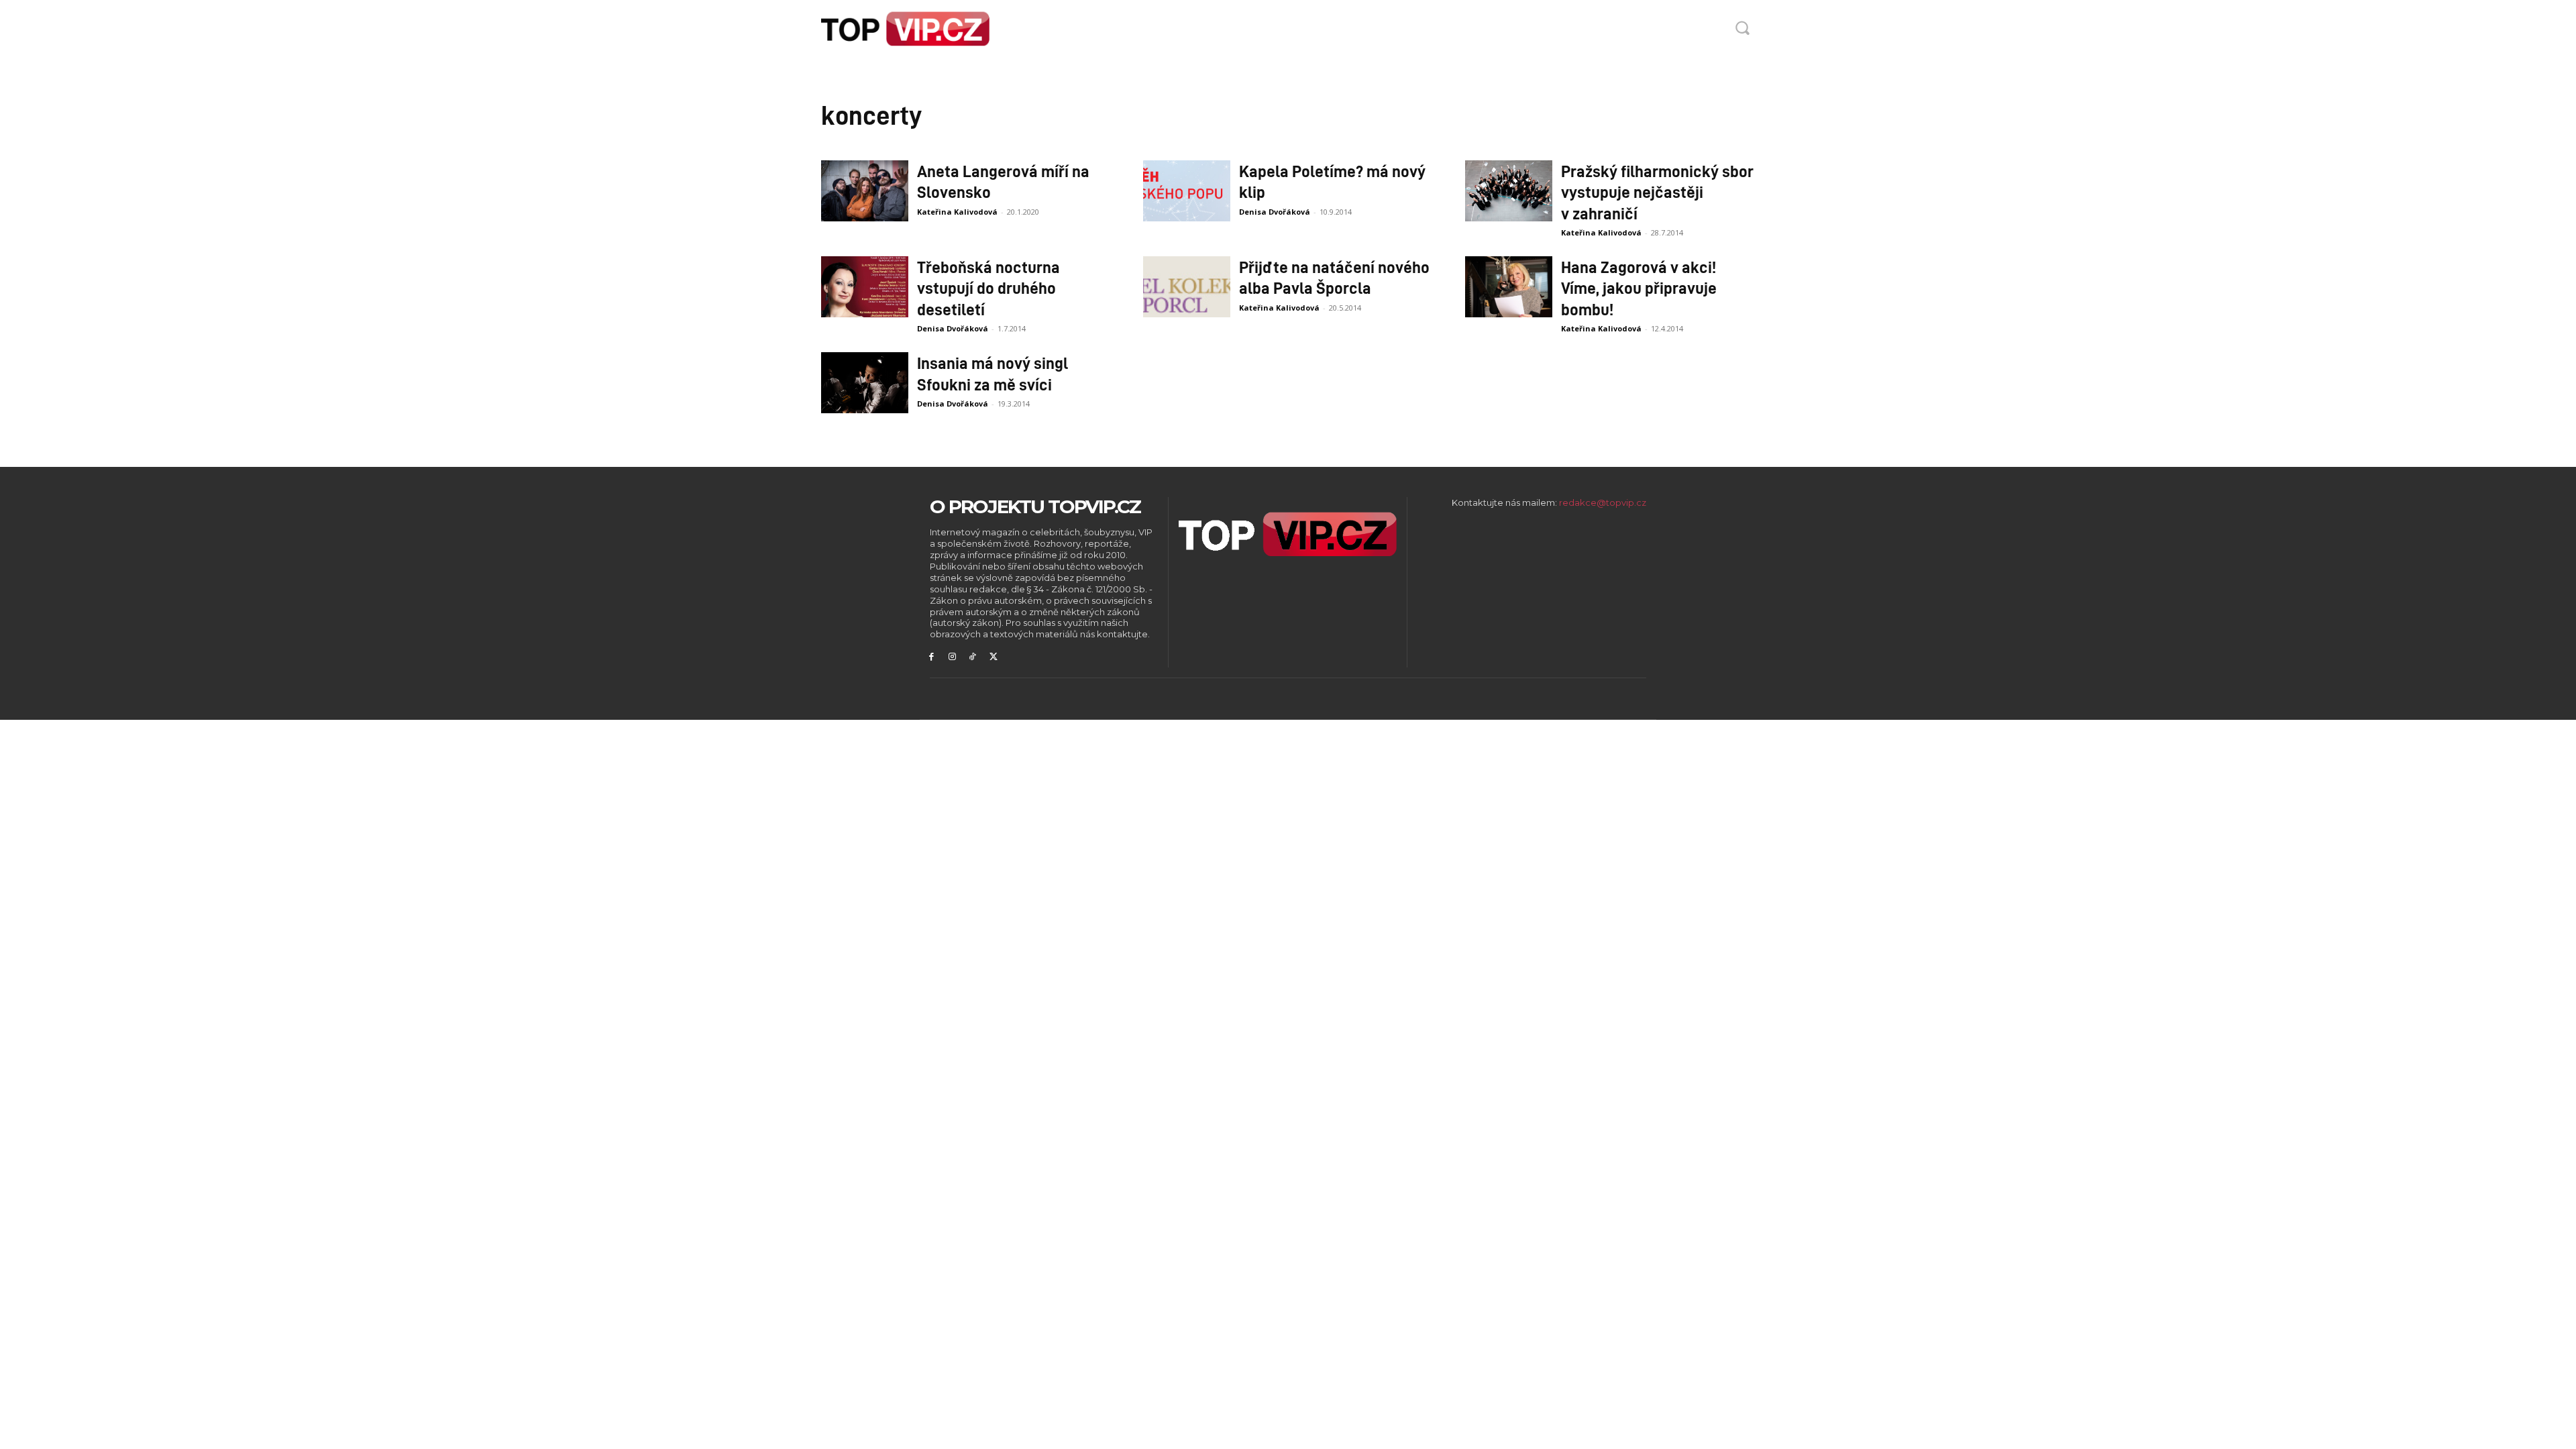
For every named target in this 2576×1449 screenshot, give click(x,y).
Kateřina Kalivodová (957, 212)
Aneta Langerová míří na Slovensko (1003, 181)
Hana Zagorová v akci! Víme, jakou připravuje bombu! (1639, 287)
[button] (1742, 28)
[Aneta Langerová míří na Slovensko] (865, 191)
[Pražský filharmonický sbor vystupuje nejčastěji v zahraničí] (1509, 191)
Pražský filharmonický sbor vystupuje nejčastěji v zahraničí (1657, 192)
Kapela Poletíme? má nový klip (1332, 181)
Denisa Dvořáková (1275, 212)
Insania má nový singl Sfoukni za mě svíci (992, 373)
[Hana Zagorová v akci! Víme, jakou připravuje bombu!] (1509, 287)
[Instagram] (952, 657)
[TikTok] (973, 657)
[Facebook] (931, 657)
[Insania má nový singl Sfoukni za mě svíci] (865, 383)
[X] (993, 657)
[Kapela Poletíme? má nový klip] (1187, 191)
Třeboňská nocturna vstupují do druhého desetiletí (988, 287)
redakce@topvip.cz (1603, 502)
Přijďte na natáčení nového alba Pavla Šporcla (1334, 277)
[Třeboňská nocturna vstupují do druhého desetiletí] (865, 287)
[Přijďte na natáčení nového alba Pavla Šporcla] (1187, 287)
